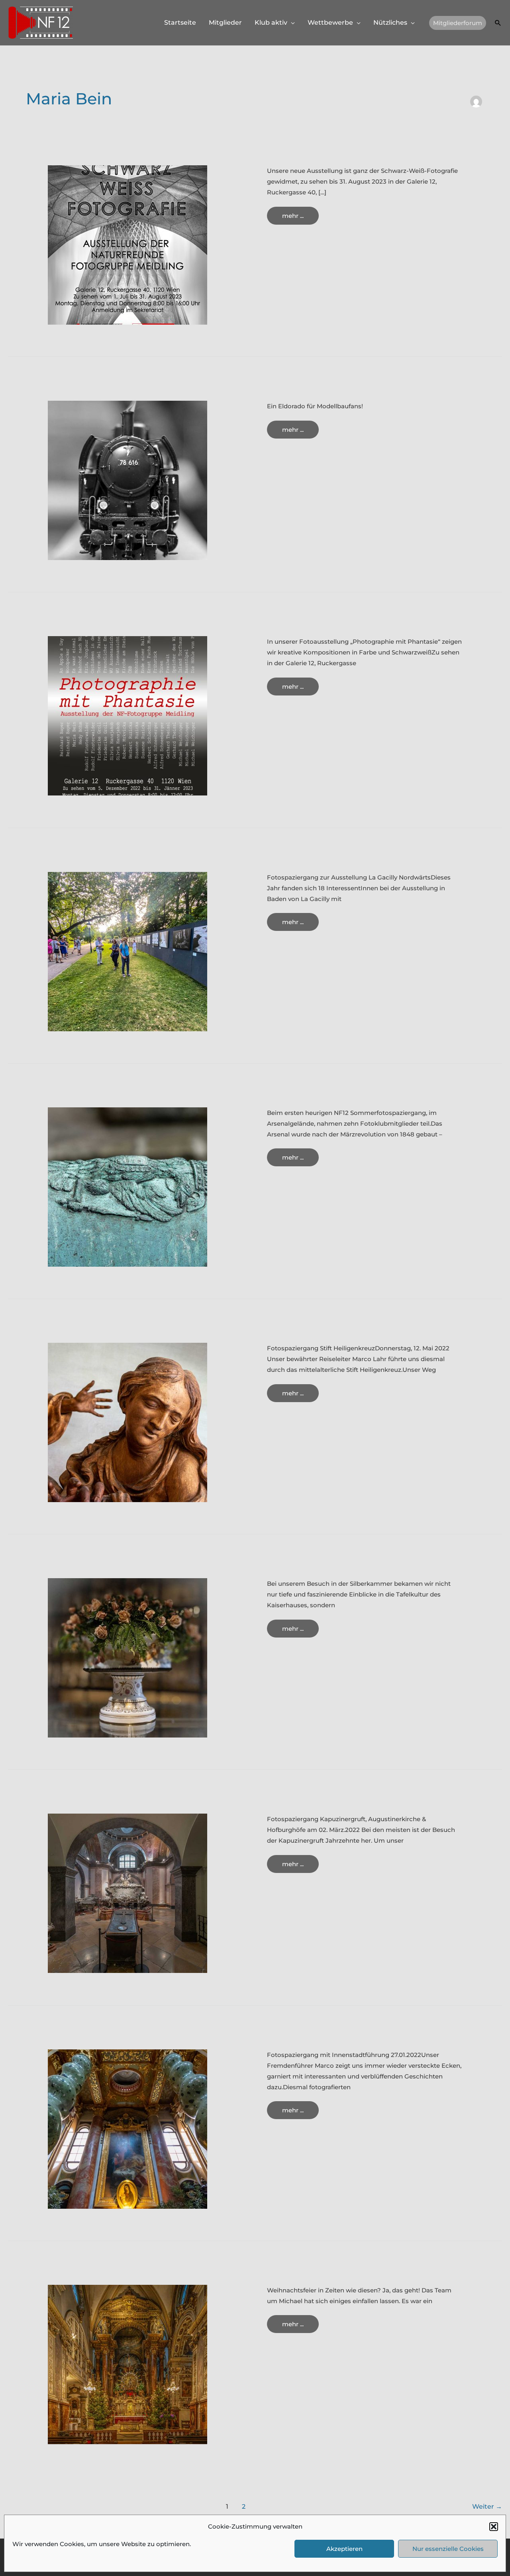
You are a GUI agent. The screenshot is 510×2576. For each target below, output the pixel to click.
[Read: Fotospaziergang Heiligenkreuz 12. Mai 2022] (127, 1422)
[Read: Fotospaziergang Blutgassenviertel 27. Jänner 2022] (127, 2128)
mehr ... (300, 218)
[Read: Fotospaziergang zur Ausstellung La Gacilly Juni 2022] (127, 951)
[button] (494, 2527)
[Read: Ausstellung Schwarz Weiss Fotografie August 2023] (127, 244)
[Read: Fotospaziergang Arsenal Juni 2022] (127, 1186)
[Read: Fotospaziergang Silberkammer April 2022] (127, 1657)
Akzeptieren (344, 2549)
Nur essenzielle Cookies (448, 2549)
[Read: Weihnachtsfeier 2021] (127, 2364)
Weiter (487, 2506)
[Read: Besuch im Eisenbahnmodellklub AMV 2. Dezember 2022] (127, 480)
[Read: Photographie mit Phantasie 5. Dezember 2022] (127, 715)
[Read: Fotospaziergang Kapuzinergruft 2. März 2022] (127, 1893)
